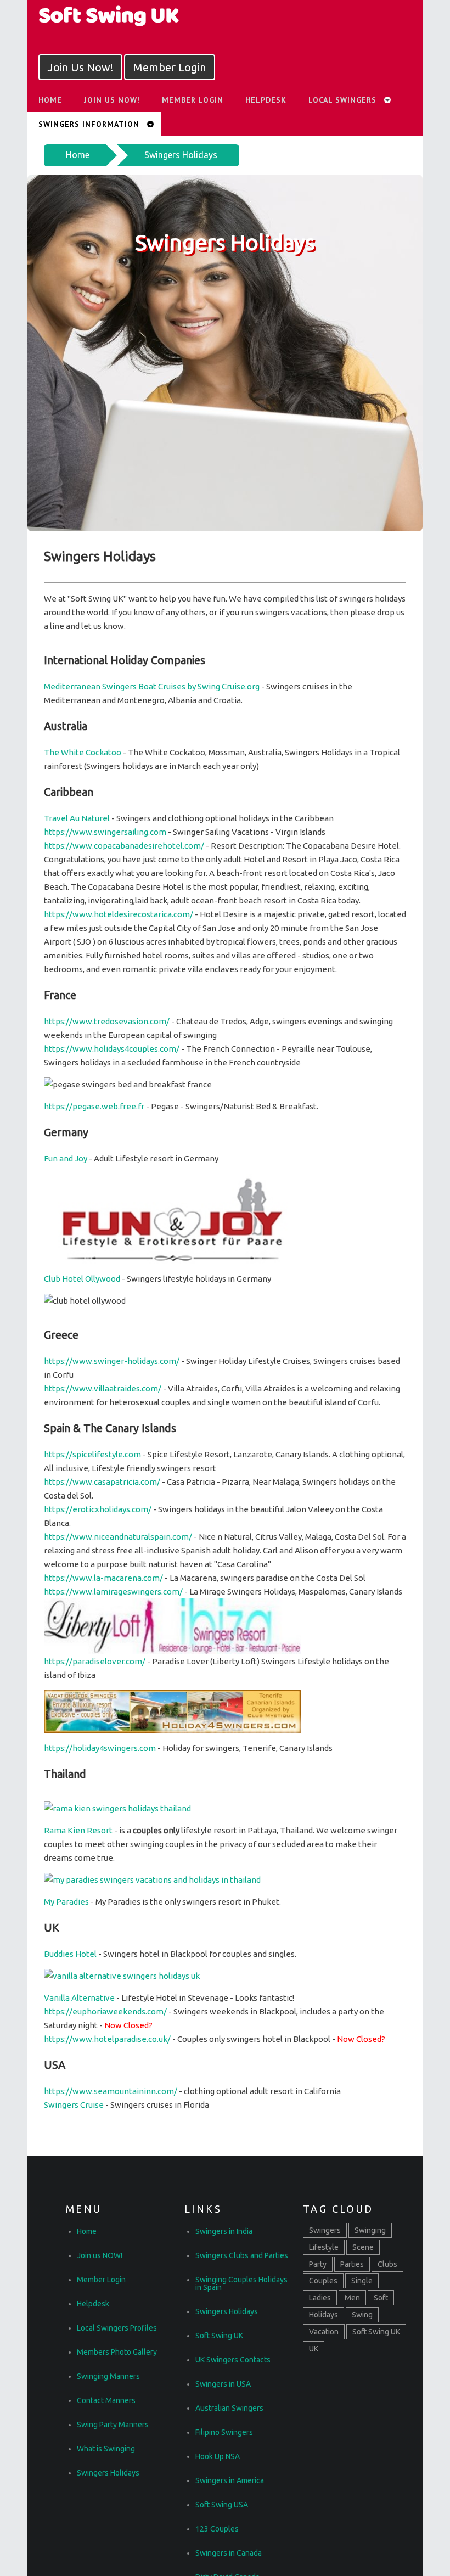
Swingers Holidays (181, 155)
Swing (362, 2315)
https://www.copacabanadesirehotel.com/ (124, 846)
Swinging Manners (108, 2376)
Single (362, 2281)
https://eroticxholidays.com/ (98, 1509)
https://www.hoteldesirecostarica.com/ (119, 914)
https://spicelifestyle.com (92, 1454)
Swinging (370, 2230)
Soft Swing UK (219, 2336)
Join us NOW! (112, 100)
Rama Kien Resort (78, 1830)
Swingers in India (224, 2231)
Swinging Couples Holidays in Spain (241, 2283)
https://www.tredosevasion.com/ (107, 1021)
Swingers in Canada (229, 2553)
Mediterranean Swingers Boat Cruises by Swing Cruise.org (152, 686)
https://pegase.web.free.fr (94, 1106)
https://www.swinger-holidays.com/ (112, 1361)
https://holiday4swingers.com (100, 1748)
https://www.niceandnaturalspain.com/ (118, 1537)
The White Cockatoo (83, 752)
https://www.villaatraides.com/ (103, 1388)
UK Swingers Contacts (233, 2360)
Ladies (320, 2298)
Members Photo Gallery (117, 2352)
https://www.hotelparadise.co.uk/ (107, 2039)
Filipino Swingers (224, 2432)
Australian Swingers (229, 2408)
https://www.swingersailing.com (105, 832)
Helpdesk (266, 100)
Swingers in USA (223, 2384)
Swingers (325, 2230)
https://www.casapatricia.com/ (102, 1482)
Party (318, 2264)
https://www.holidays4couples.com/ (112, 1049)
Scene (363, 2247)
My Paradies (66, 1902)
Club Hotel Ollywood (82, 1279)
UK (314, 2349)
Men (352, 2298)
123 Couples (217, 2529)
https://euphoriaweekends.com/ (105, 2011)
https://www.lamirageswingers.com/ (113, 1592)
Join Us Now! (80, 67)
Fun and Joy (66, 1158)
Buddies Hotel (70, 1954)
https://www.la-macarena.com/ (103, 1578)
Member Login (170, 67)
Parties (352, 2264)
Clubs (387, 2264)
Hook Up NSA (218, 2456)
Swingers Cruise (74, 2105)
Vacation (324, 2332)
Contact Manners (106, 2400)
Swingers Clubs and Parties (242, 2255)
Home (78, 155)
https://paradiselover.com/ (95, 1661)
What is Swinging (106, 2449)
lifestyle (324, 2247)
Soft (381, 2298)
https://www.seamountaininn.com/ (111, 2091)
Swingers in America (230, 2480)
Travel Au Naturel (77, 818)
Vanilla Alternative (79, 1998)
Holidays (324, 2315)
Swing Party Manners (113, 2425)
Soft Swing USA (222, 2505)
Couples (323, 2281)
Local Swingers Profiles (117, 2328)
